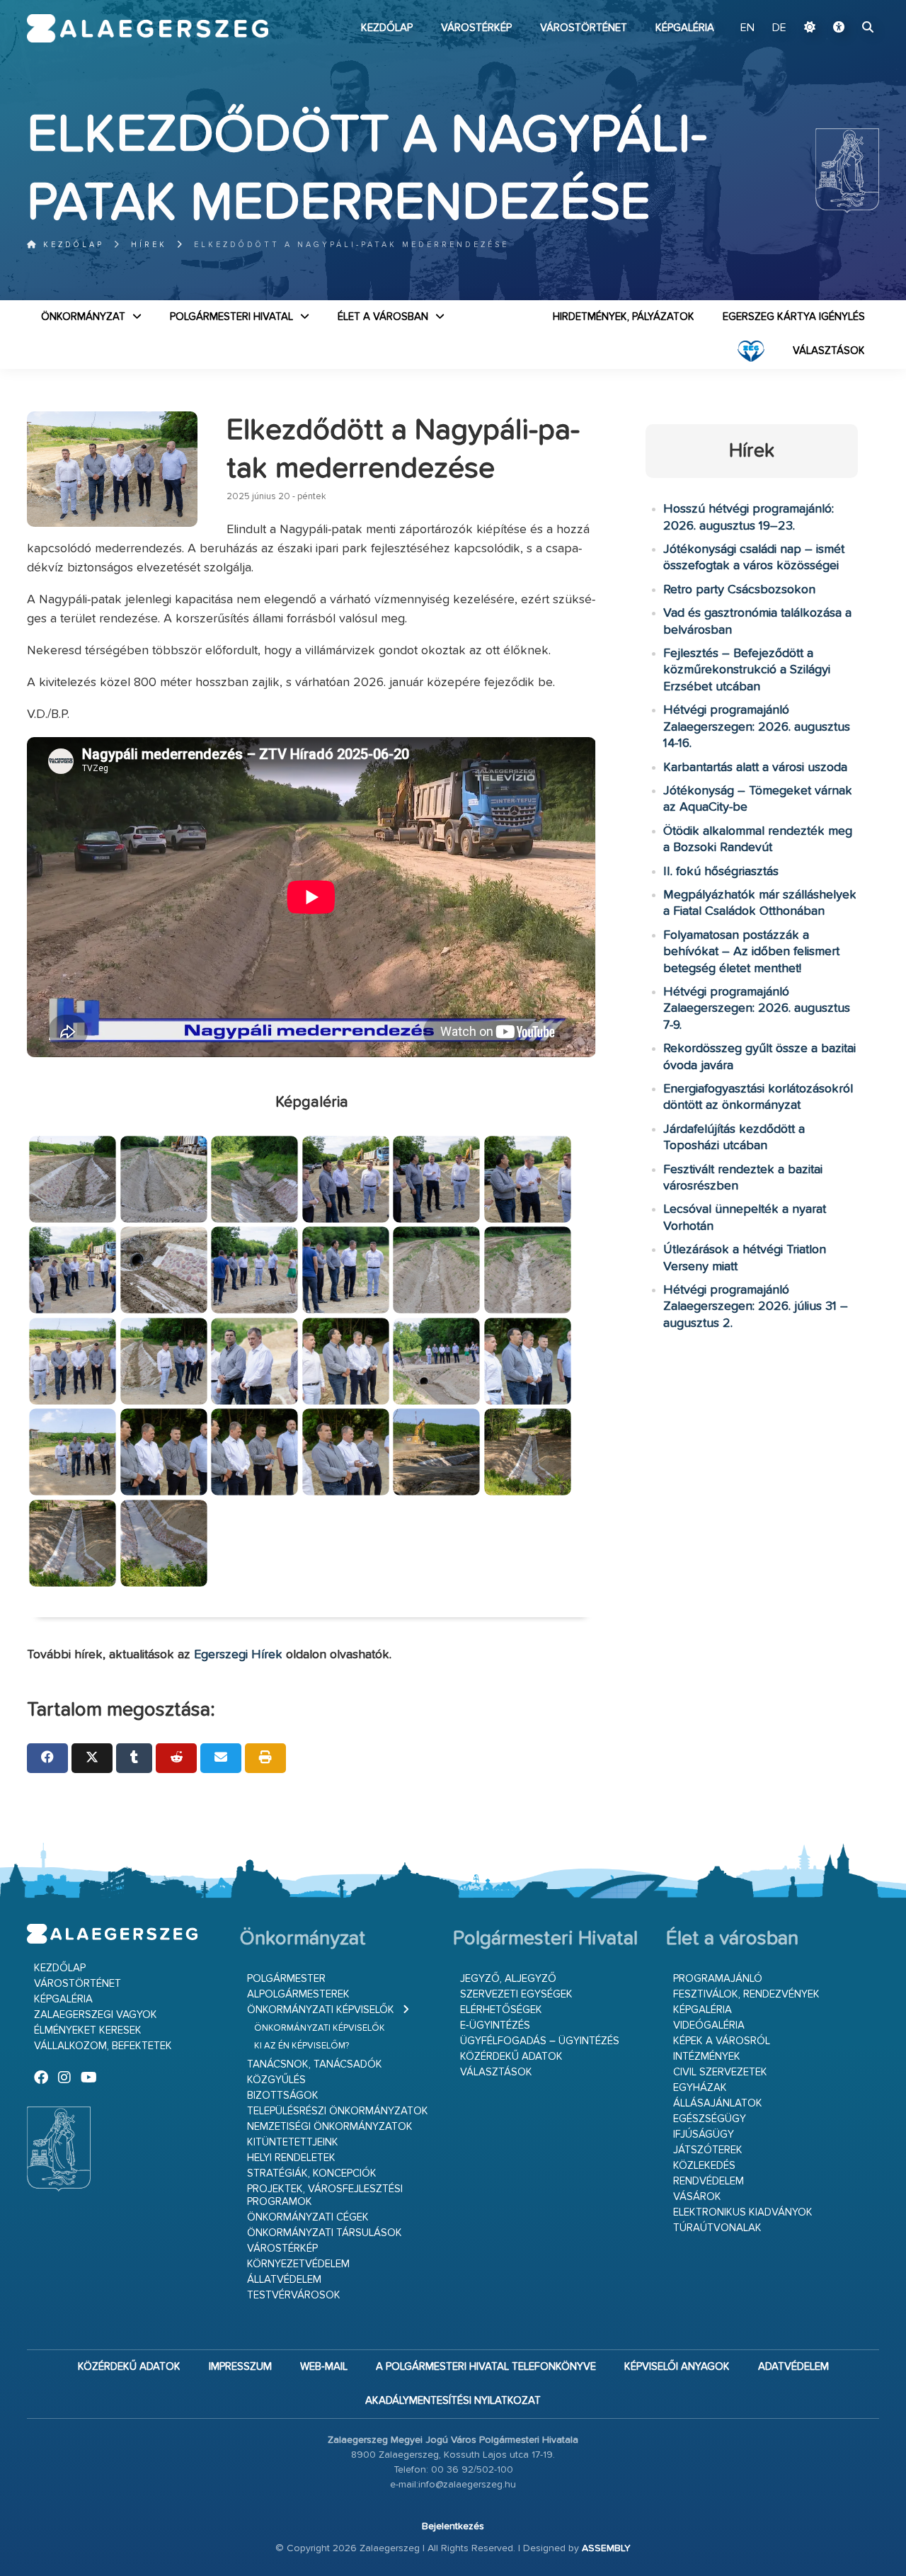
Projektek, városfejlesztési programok (325, 2195)
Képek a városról (722, 2041)
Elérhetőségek (501, 2010)
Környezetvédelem (298, 2264)
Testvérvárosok (294, 2295)
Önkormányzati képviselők (321, 2010)
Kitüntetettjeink (293, 2142)
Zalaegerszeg (148, 28)
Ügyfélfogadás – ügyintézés (540, 2041)
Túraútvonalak (717, 2228)
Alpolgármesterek (298, 1994)
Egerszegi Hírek (238, 1655)
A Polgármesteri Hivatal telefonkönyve (486, 2367)
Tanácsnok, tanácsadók (315, 2064)
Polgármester (286, 1979)
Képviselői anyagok (677, 2367)
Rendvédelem (709, 2181)
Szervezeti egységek (516, 1994)
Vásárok (697, 2197)
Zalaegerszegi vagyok (96, 2015)
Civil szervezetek (720, 2072)
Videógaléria (709, 2025)
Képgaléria (685, 28)
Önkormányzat (83, 317)
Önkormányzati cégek (308, 2217)
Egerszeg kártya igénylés (794, 317)
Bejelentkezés (453, 2526)
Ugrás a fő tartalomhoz (844, 6)
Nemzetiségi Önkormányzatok (330, 2127)
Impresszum (240, 2367)
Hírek (149, 245)
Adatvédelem (793, 2367)
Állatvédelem (284, 2280)
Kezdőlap (387, 28)
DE (779, 28)
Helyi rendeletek (291, 2158)
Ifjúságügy (704, 2135)
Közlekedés (704, 2166)
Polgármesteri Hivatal (231, 317)
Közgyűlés (276, 2080)
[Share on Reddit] (176, 1758)
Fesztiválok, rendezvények (746, 1994)
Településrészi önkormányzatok (338, 2111)
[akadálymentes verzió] (839, 28)
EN (747, 28)
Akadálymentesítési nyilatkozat (453, 2401)
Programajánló (718, 1979)
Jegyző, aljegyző (508, 1979)
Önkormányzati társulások (325, 2233)
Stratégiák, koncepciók (312, 2173)
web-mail (324, 2367)
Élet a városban (383, 317)
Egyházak (700, 2088)
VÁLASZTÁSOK (829, 351)
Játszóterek (708, 2150)
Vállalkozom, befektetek (103, 2046)
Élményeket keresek (88, 2030)
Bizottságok (283, 2096)
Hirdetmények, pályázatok (624, 317)
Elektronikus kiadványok (743, 2212)
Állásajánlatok (718, 2103)
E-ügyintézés (495, 2025)
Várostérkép (476, 28)
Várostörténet (584, 28)
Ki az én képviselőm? (302, 2046)
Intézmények (707, 2057)
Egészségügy (710, 2119)
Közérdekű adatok (511, 2057)
